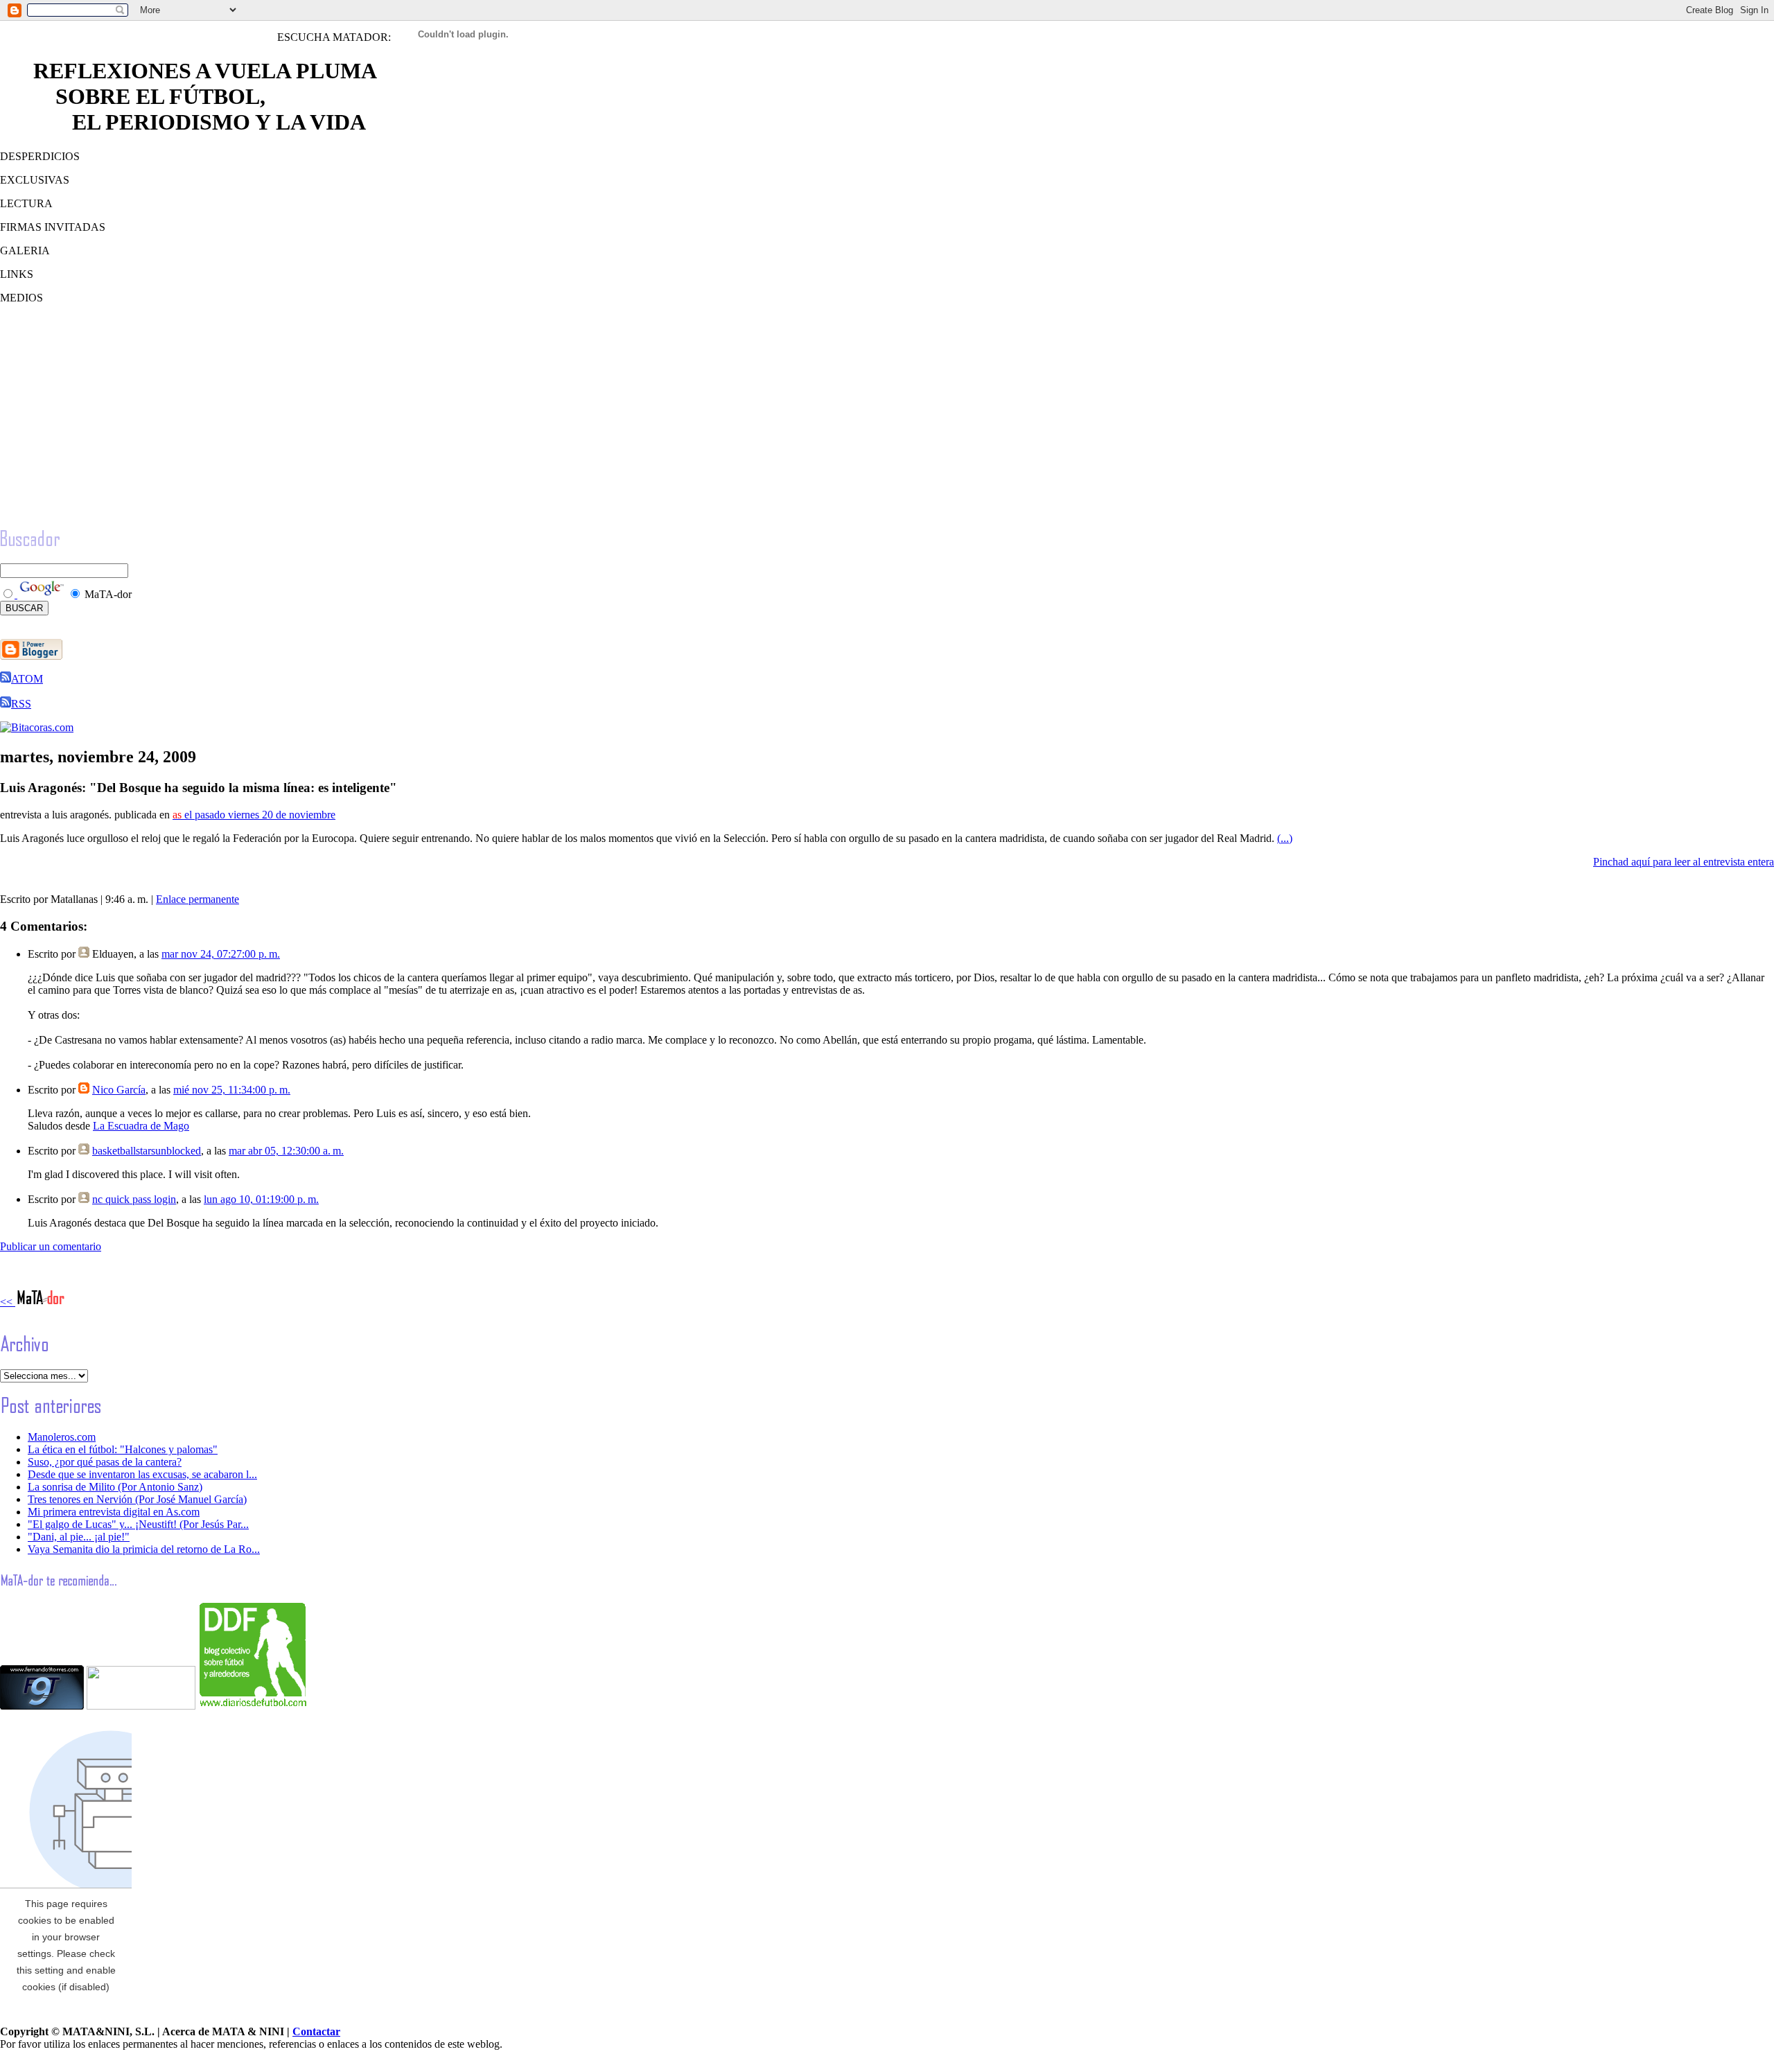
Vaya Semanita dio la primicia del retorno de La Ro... (144, 1549)
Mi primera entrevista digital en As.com (114, 1512)
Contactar (316, 2031)
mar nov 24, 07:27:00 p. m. (221, 954)
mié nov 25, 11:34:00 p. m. (232, 1090)
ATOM (27, 679)
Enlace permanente (197, 899)
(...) (1285, 838)
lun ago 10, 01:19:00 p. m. (261, 1199)
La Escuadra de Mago (141, 1126)
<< (8, 1302)
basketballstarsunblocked (147, 1151)
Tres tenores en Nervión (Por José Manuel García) (137, 1499)
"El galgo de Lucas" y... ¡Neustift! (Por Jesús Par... (138, 1524)
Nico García (119, 1090)
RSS (21, 704)
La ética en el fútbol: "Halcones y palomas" (123, 1449)
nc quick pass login (134, 1199)
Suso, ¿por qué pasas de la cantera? (105, 1462)
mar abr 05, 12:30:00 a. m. (286, 1151)
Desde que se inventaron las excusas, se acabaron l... (142, 1474)
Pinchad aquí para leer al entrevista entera (1684, 862)
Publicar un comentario (51, 1246)
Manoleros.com (62, 1437)
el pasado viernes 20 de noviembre (254, 815)
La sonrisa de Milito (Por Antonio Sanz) (115, 1487)
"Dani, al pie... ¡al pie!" (79, 1537)
